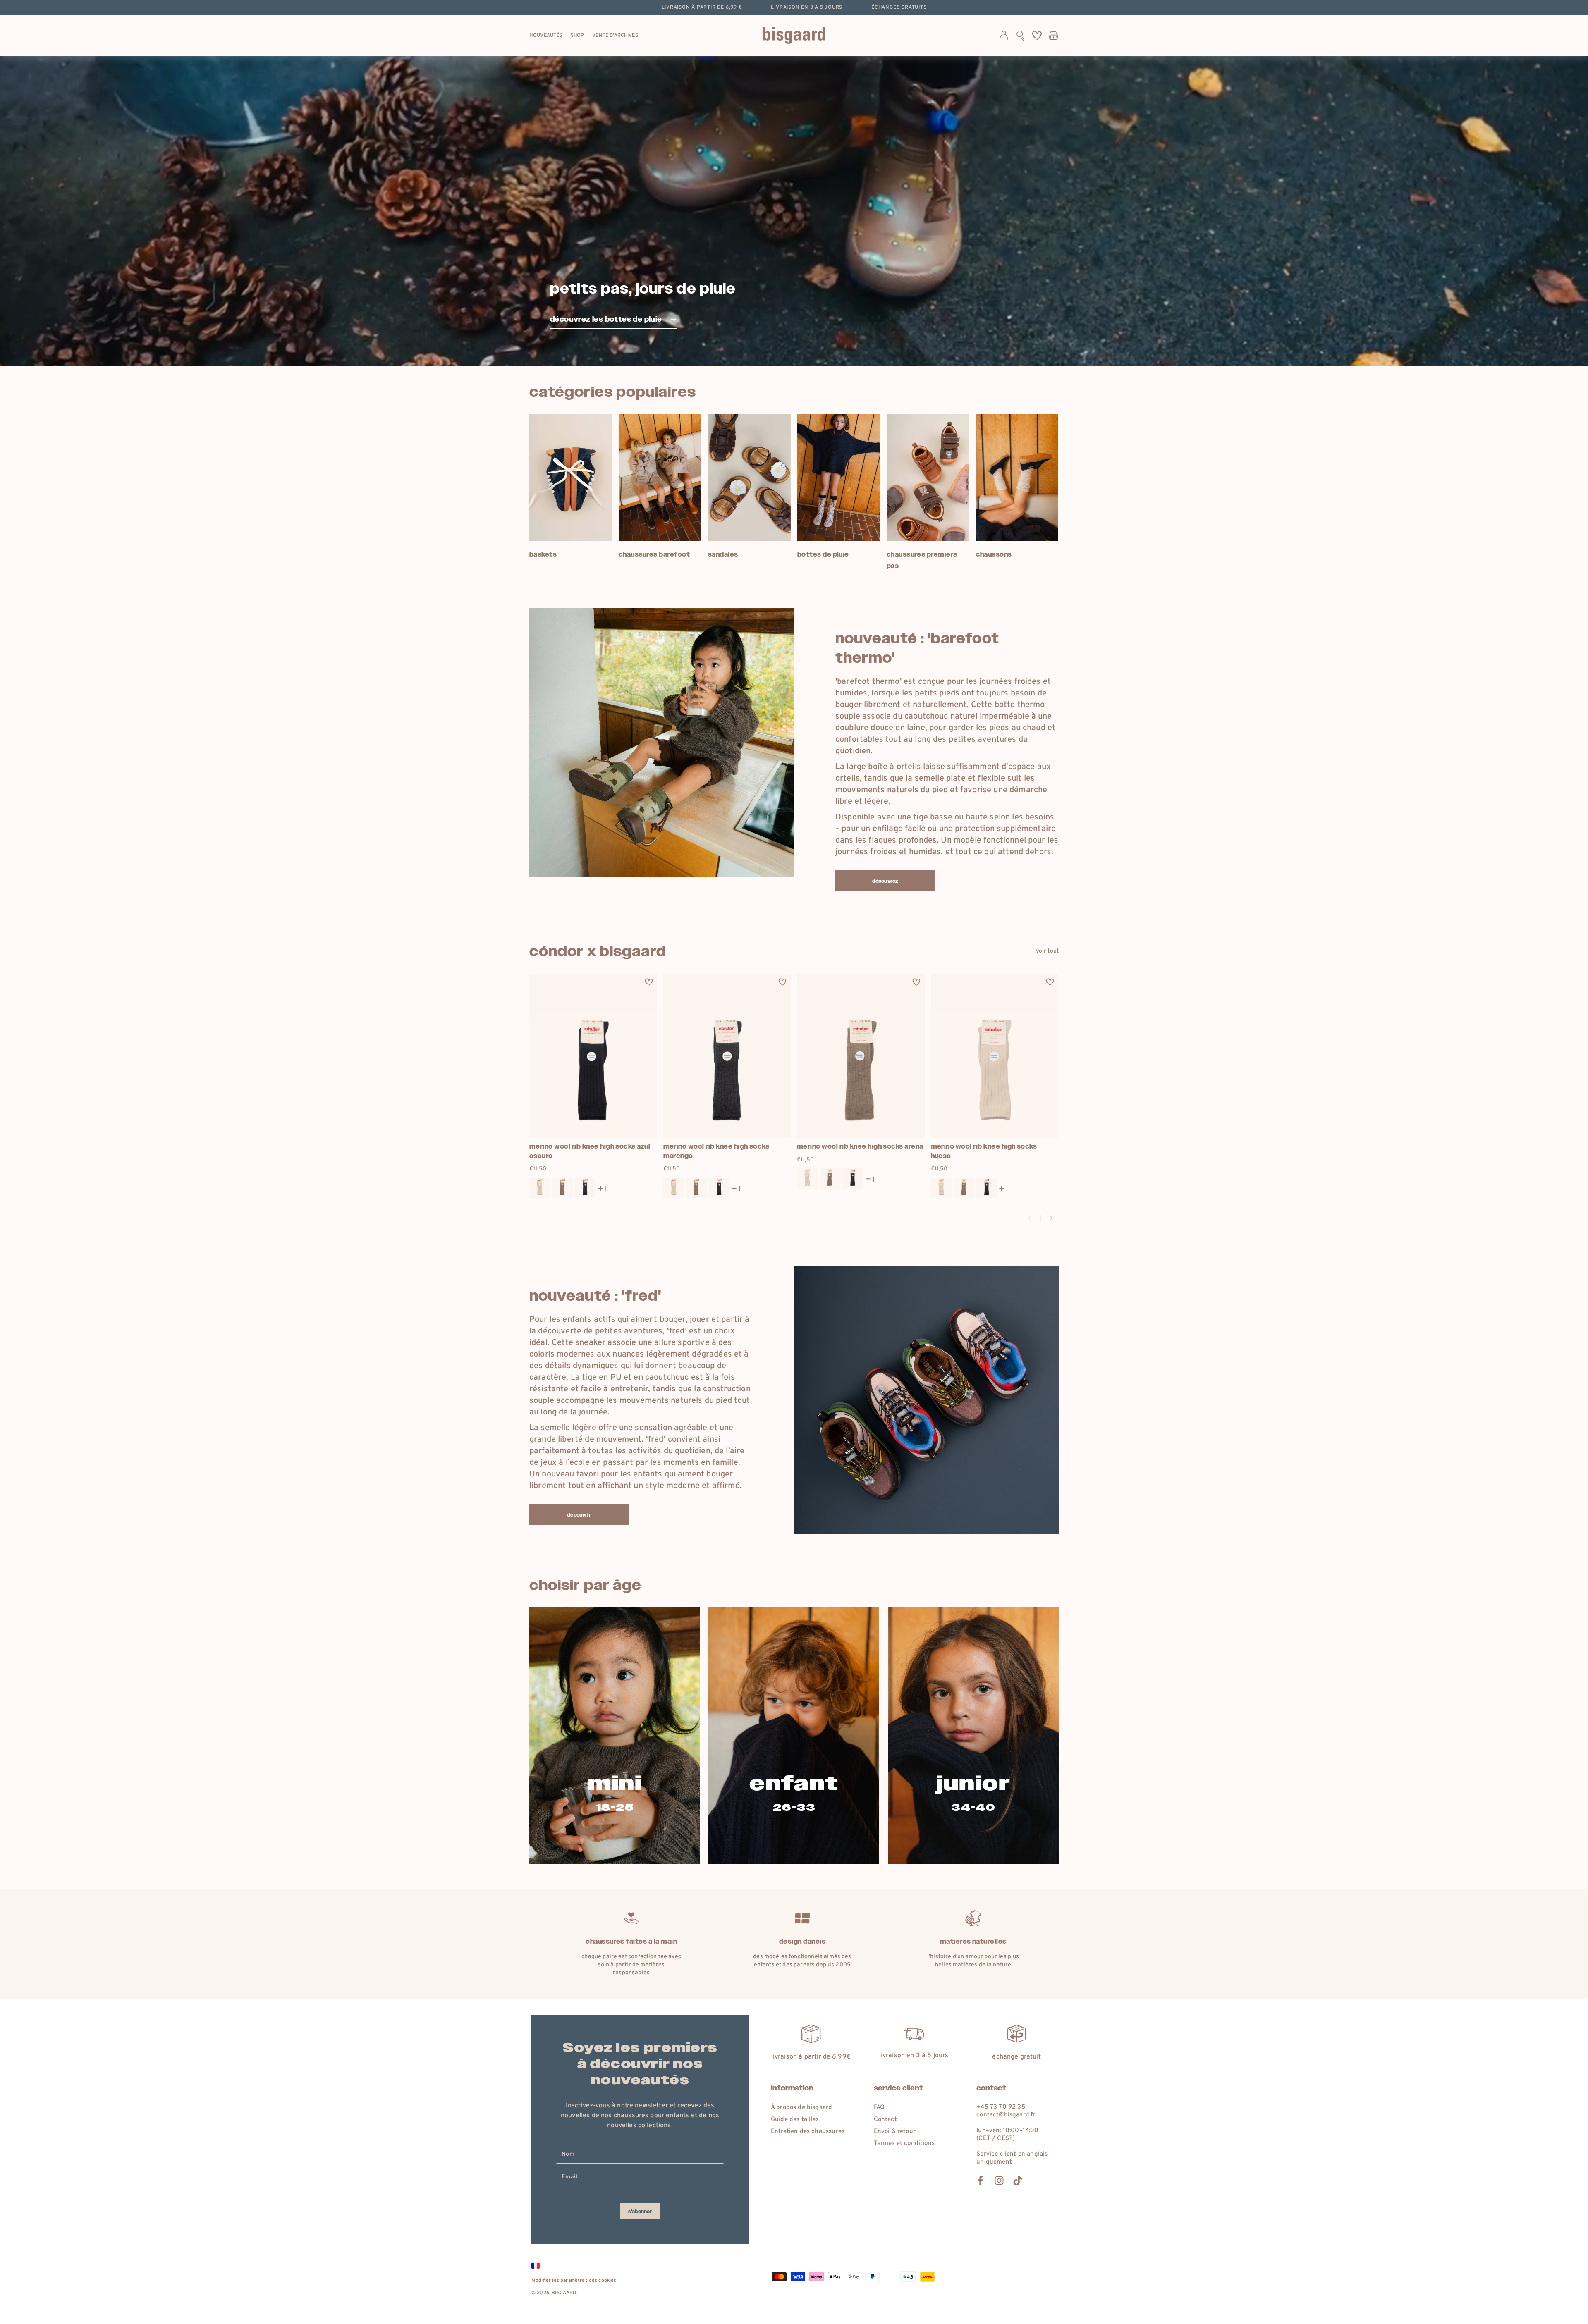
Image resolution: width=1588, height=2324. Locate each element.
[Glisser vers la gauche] (1031, 1218)
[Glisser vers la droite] (1050, 1218)
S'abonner (640, 2212)
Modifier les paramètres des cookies (574, 2281)
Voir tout (1047, 951)
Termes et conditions (904, 2144)
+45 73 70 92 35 (1001, 2107)
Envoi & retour (895, 2132)
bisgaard (564, 2293)
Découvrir (579, 1515)
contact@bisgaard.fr (1006, 2115)
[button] (1020, 36)
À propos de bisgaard (801, 2108)
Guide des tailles (795, 2120)
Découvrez (885, 881)
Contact (885, 2120)
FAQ (879, 2108)
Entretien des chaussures (808, 2132)
